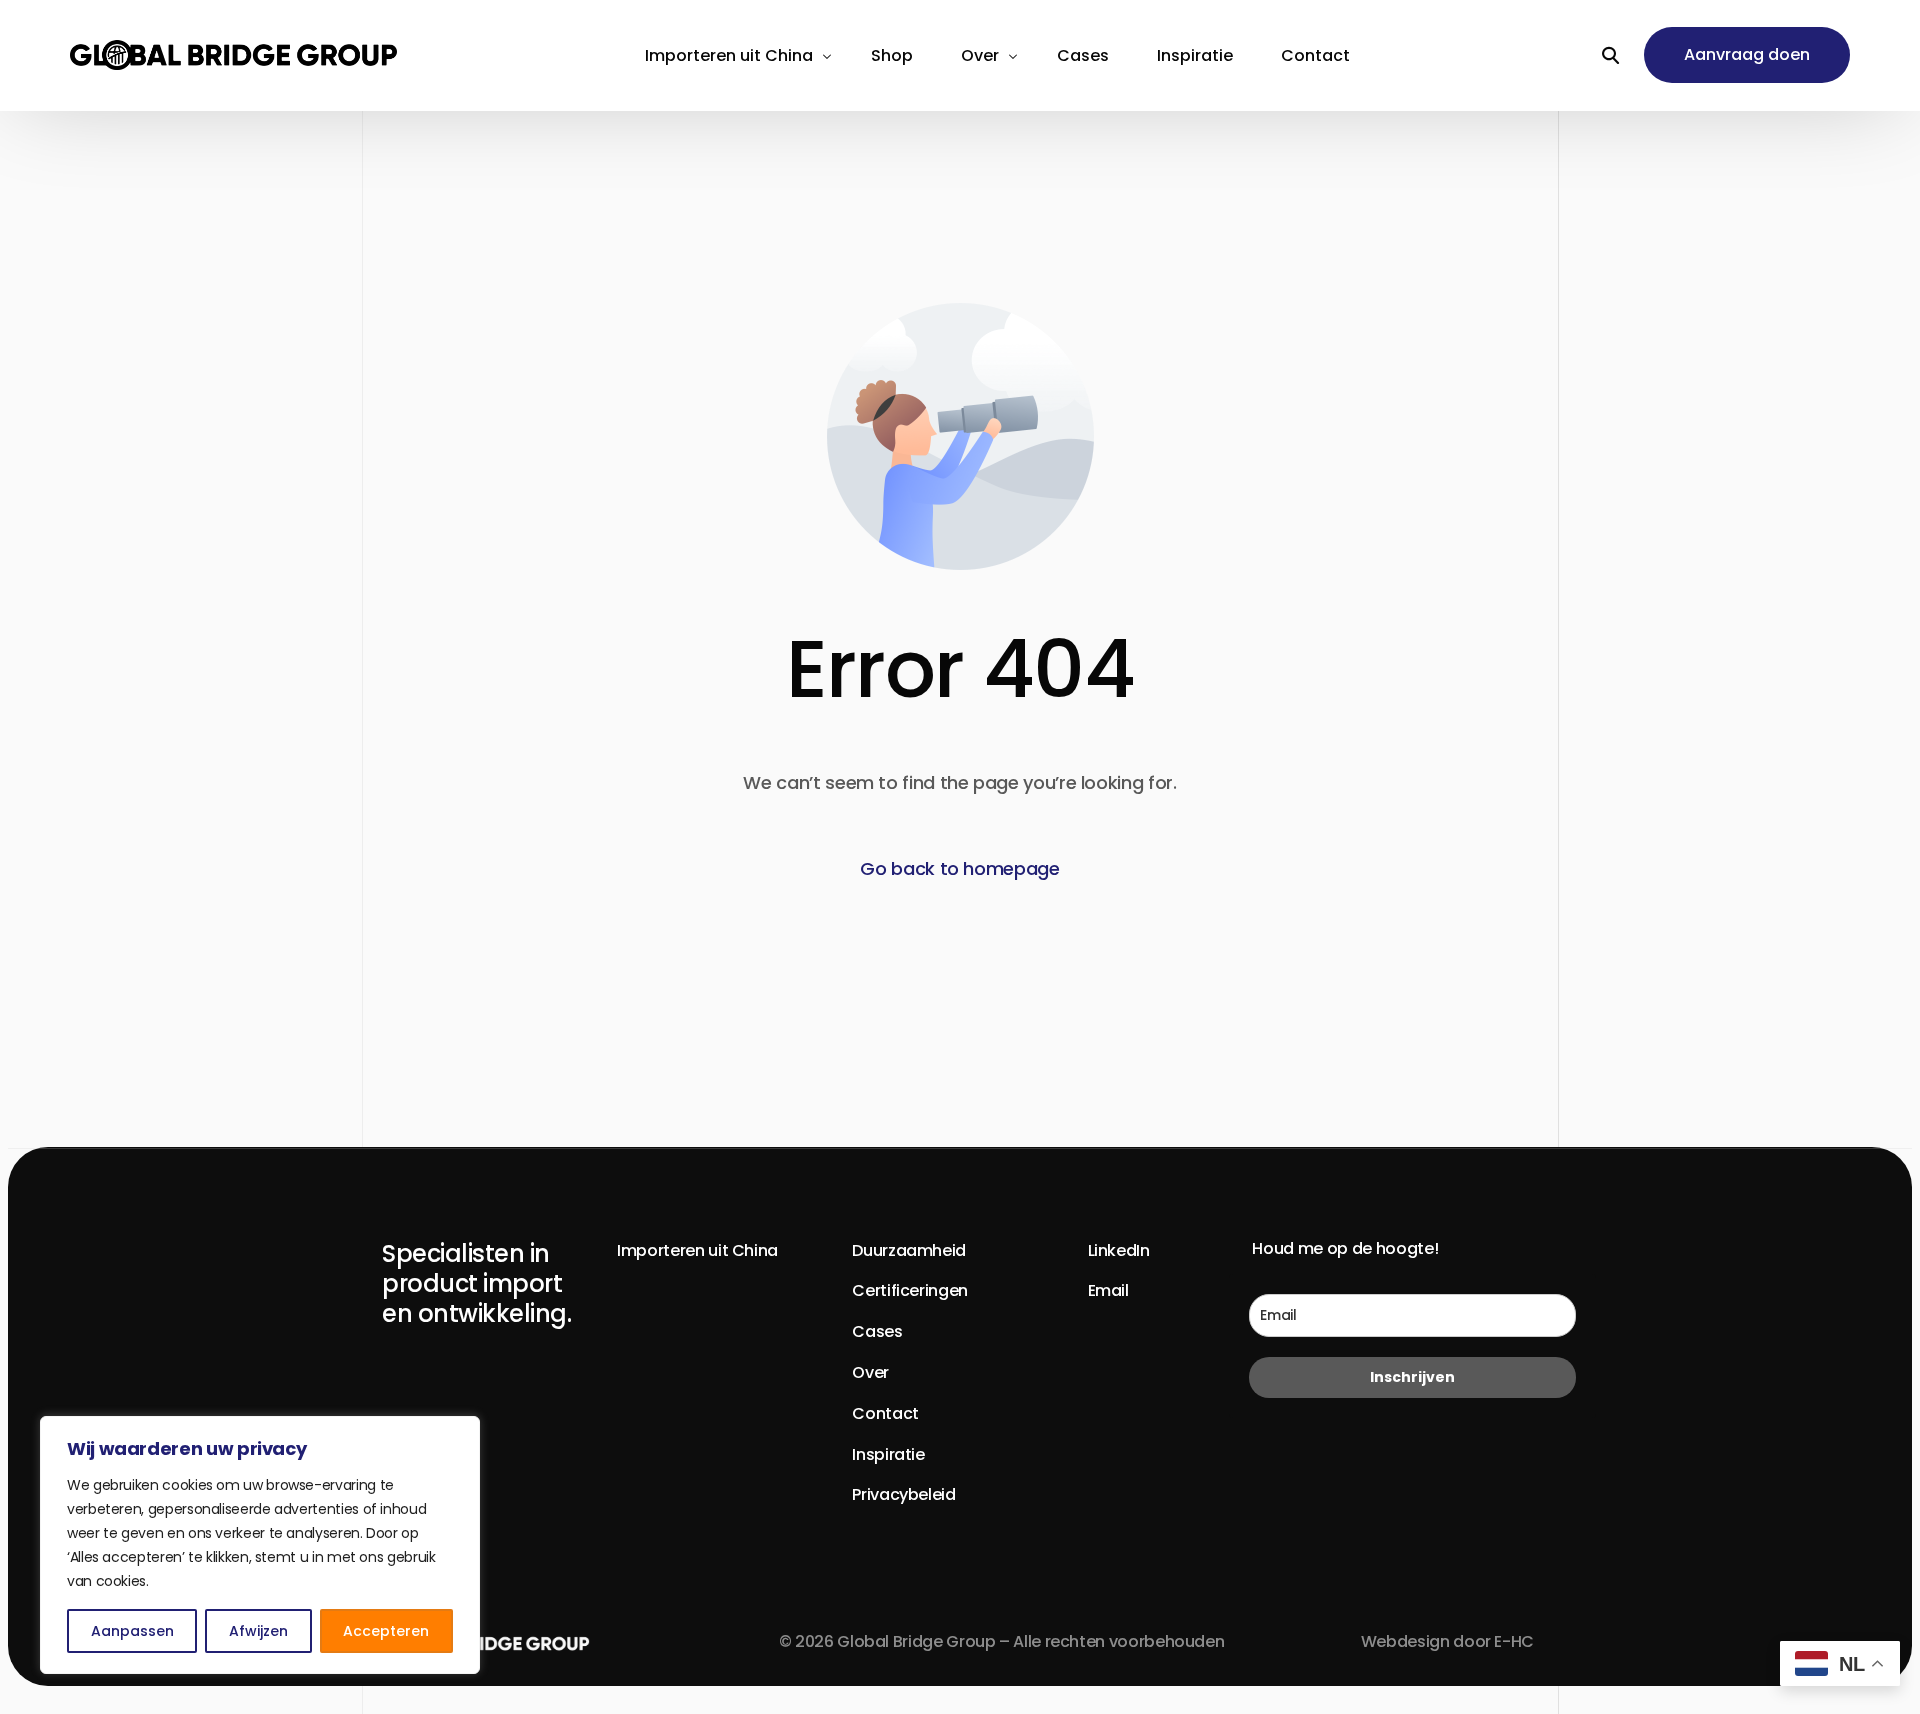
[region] (260, 1545)
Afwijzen (258, 1631)
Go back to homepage (959, 868)
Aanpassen (132, 1631)
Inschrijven (1412, 1377)
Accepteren (386, 1631)
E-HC (1514, 1641)
